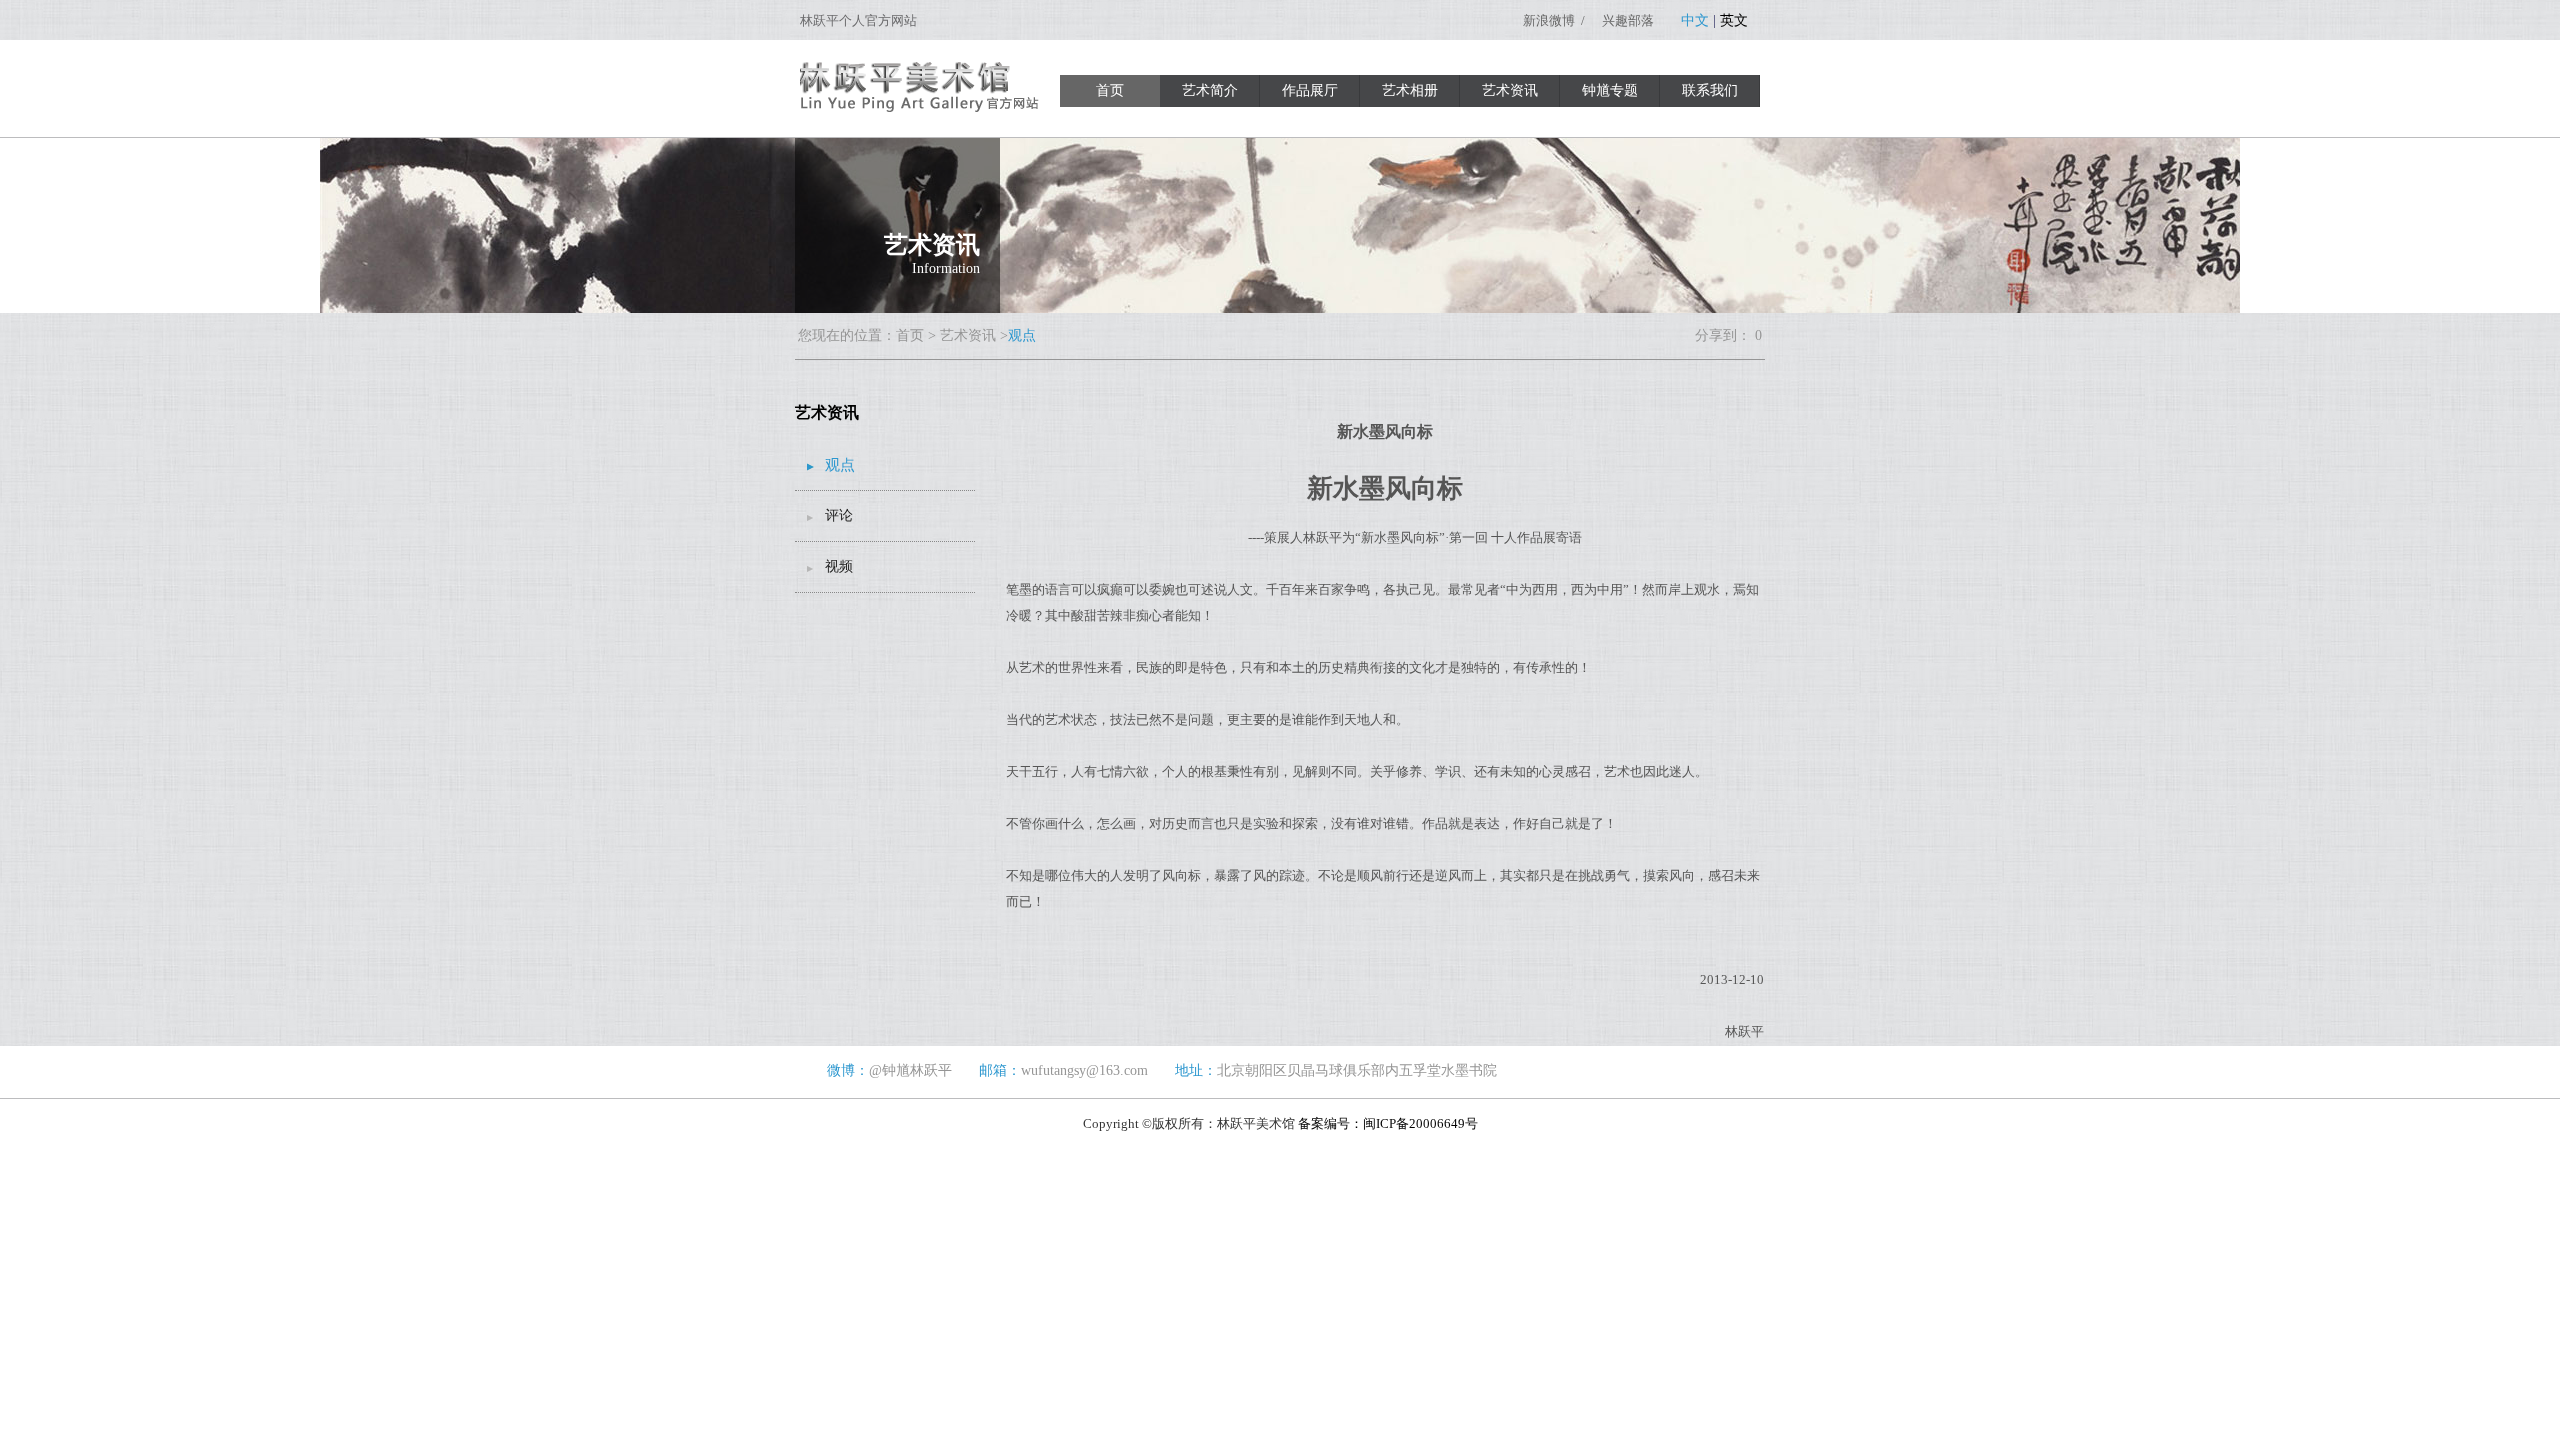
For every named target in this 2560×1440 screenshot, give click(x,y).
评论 (839, 515)
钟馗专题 (1610, 90)
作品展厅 (1310, 90)
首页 (1110, 90)
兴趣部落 (1628, 20)
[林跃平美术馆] (922, 107)
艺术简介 (1210, 90)
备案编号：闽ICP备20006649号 (1388, 1123)
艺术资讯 (1510, 90)
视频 (839, 566)
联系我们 (1710, 90)
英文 (1734, 20)
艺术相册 (1410, 90)
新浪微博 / (1555, 20)
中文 (1695, 20)
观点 (840, 465)
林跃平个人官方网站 (858, 20)
